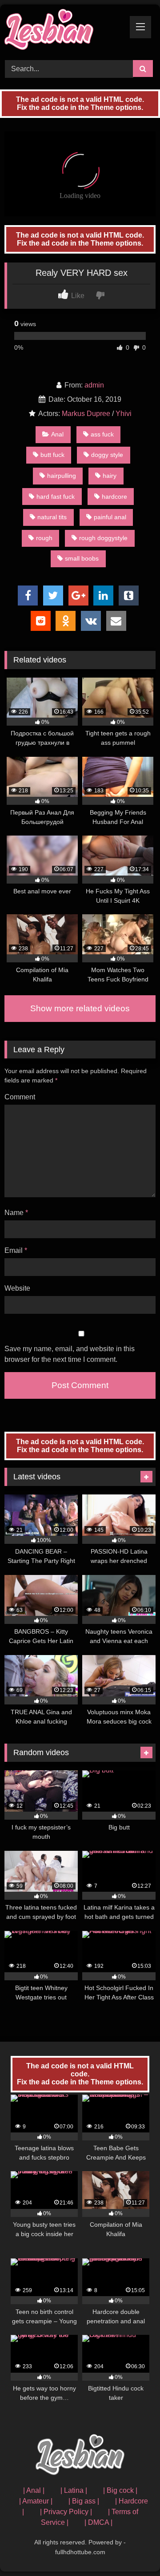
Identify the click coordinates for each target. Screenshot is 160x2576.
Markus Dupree (86, 414)
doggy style (107, 455)
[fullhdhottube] (66, 31)
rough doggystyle (103, 538)
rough (44, 538)
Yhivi (124, 414)
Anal (57, 434)
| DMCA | (98, 2522)
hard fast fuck (56, 497)
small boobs (82, 558)
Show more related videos (80, 1008)
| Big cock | (120, 2490)
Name (16, 1213)
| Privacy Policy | (66, 2512)
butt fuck (52, 455)
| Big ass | (84, 2501)
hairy (110, 476)
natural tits (52, 517)
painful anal (110, 517)
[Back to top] (132, 2550)
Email (16, 1250)
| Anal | (34, 2490)
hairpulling (62, 476)
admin (94, 385)
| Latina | (74, 2490)
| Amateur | (36, 2501)
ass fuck (102, 434)
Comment (20, 1097)
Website (17, 1288)
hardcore (114, 497)
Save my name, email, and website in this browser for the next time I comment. (70, 1354)
